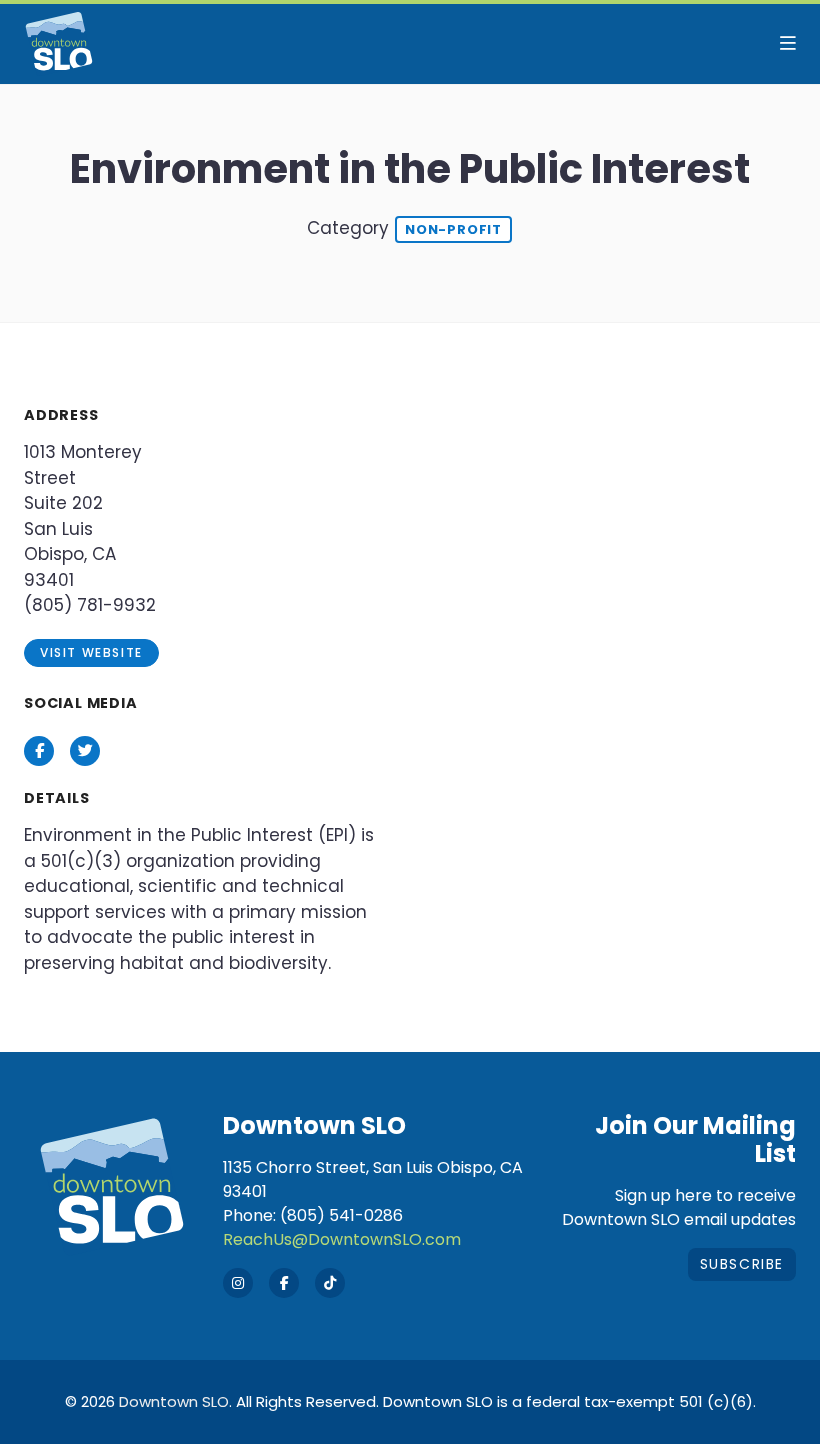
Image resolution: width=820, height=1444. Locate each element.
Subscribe (742, 1264)
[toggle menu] (788, 44)
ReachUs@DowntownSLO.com (342, 1239)
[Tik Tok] (330, 1283)
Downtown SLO (174, 1401)
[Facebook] (284, 1283)
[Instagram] (238, 1283)
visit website (91, 652)
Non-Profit (453, 229)
